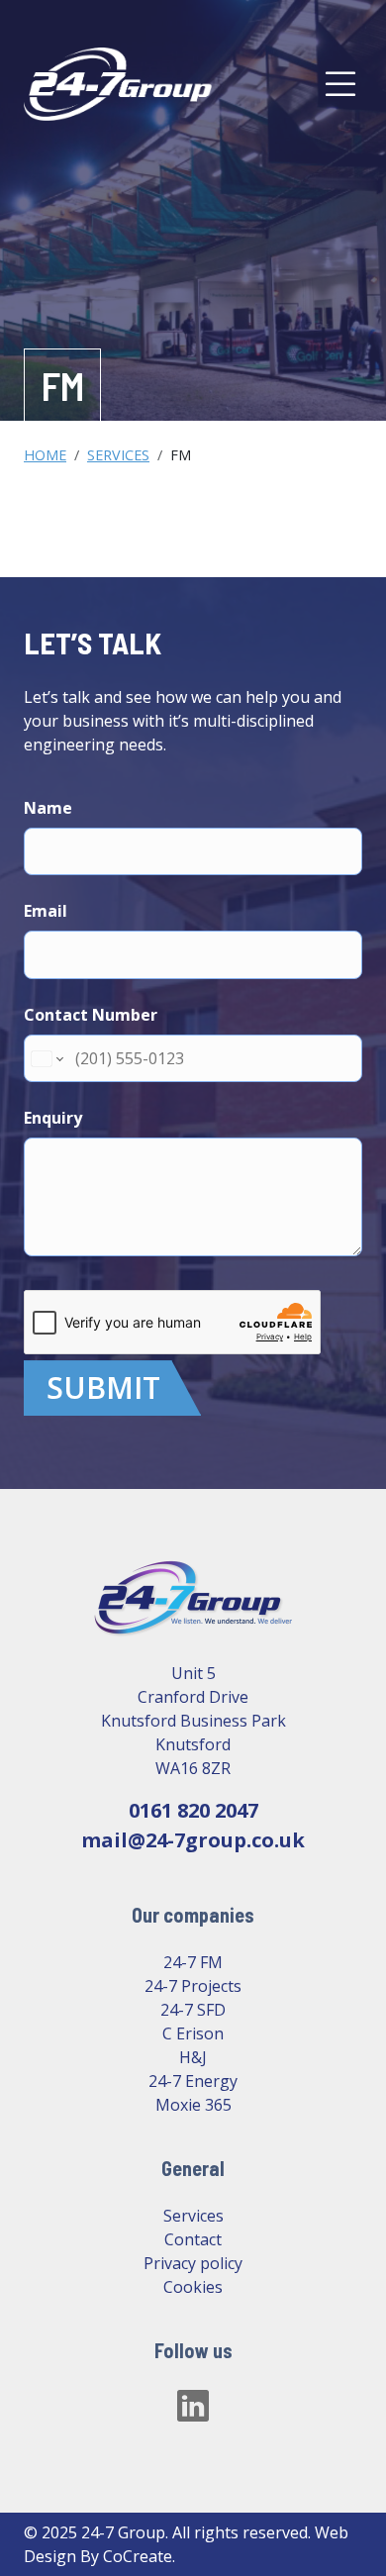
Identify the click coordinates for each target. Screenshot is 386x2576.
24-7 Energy (193, 2081)
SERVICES (118, 455)
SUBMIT (103, 1387)
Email (46, 911)
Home (45, 455)
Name (48, 808)
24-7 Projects (193, 1986)
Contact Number (91, 1015)
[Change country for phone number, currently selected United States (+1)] (46, 1058)
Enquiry (53, 1118)
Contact (193, 2239)
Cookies (193, 2287)
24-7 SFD (193, 2010)
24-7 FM (193, 1962)
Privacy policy (193, 2263)
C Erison (193, 2033)
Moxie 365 (193, 2105)
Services (193, 2216)
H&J (193, 2057)
